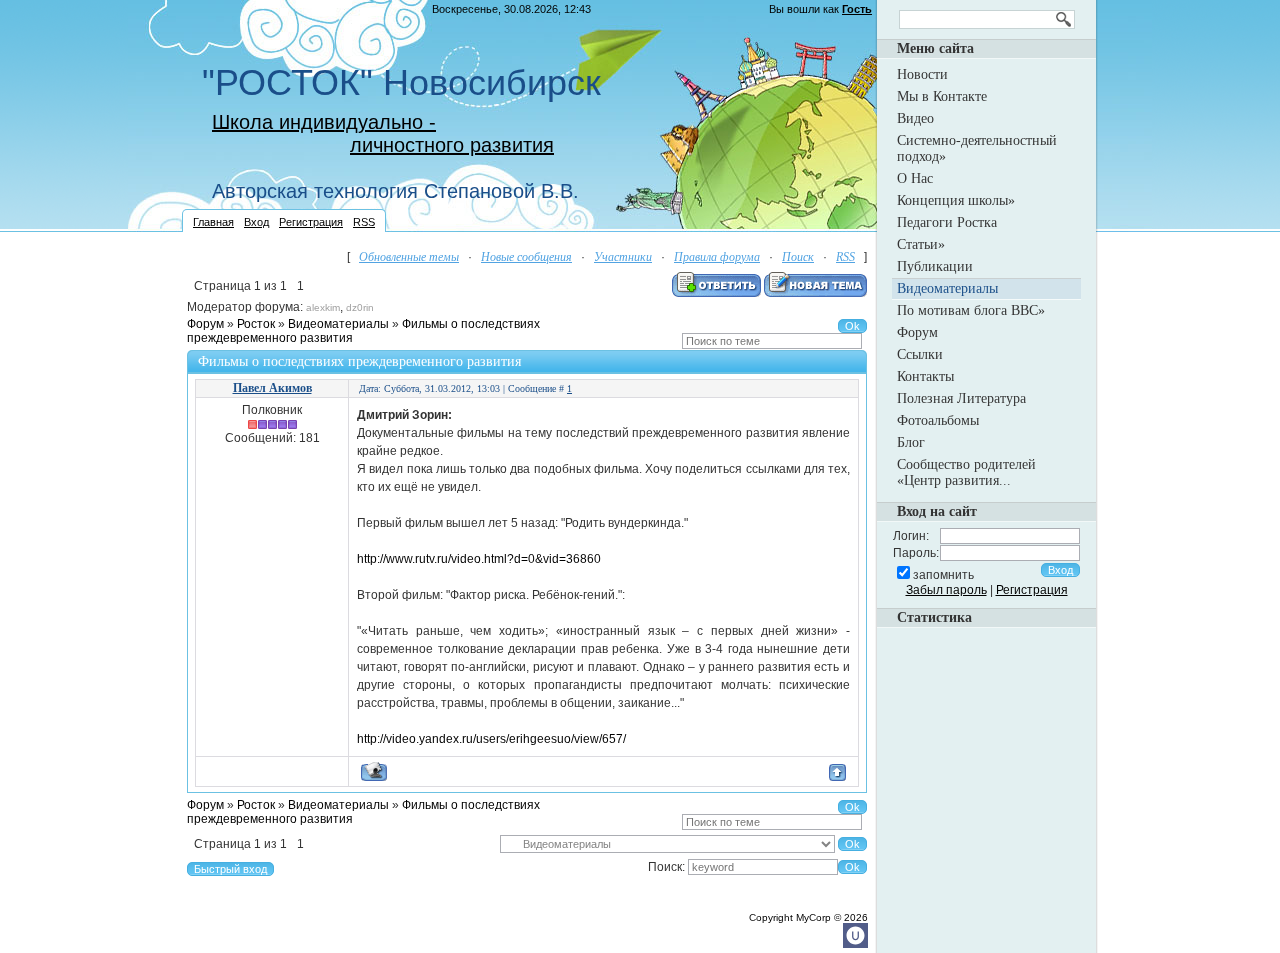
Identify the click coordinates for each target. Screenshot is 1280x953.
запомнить (943, 575)
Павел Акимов (272, 388)
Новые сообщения (526, 257)
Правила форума (717, 257)
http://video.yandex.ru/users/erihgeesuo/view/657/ (491, 739)
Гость (857, 9)
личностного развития (452, 145)
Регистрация (311, 222)
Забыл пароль (946, 590)
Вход (256, 222)
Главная (213, 222)
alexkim (323, 307)
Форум (205, 324)
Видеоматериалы (338, 324)
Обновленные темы (409, 257)
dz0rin (360, 307)
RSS (364, 222)
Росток (256, 324)
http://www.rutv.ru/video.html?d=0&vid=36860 (479, 559)
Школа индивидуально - (324, 122)
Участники (623, 257)
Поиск (798, 257)
